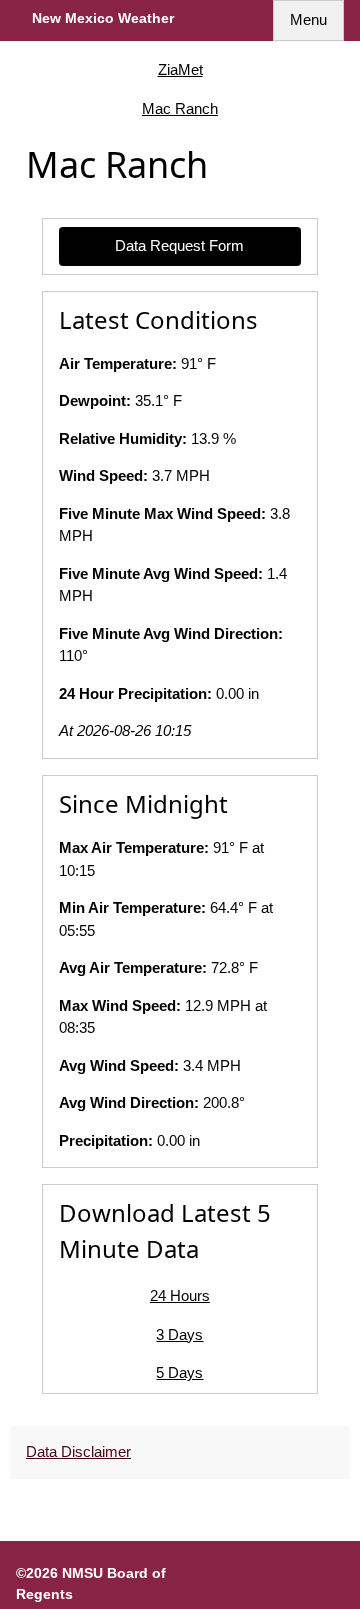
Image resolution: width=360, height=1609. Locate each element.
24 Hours (180, 1295)
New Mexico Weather (103, 18)
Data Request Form (179, 245)
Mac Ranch (180, 108)
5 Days (179, 1372)
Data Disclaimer (78, 1451)
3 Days (179, 1334)
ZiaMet (180, 69)
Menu (308, 19)
